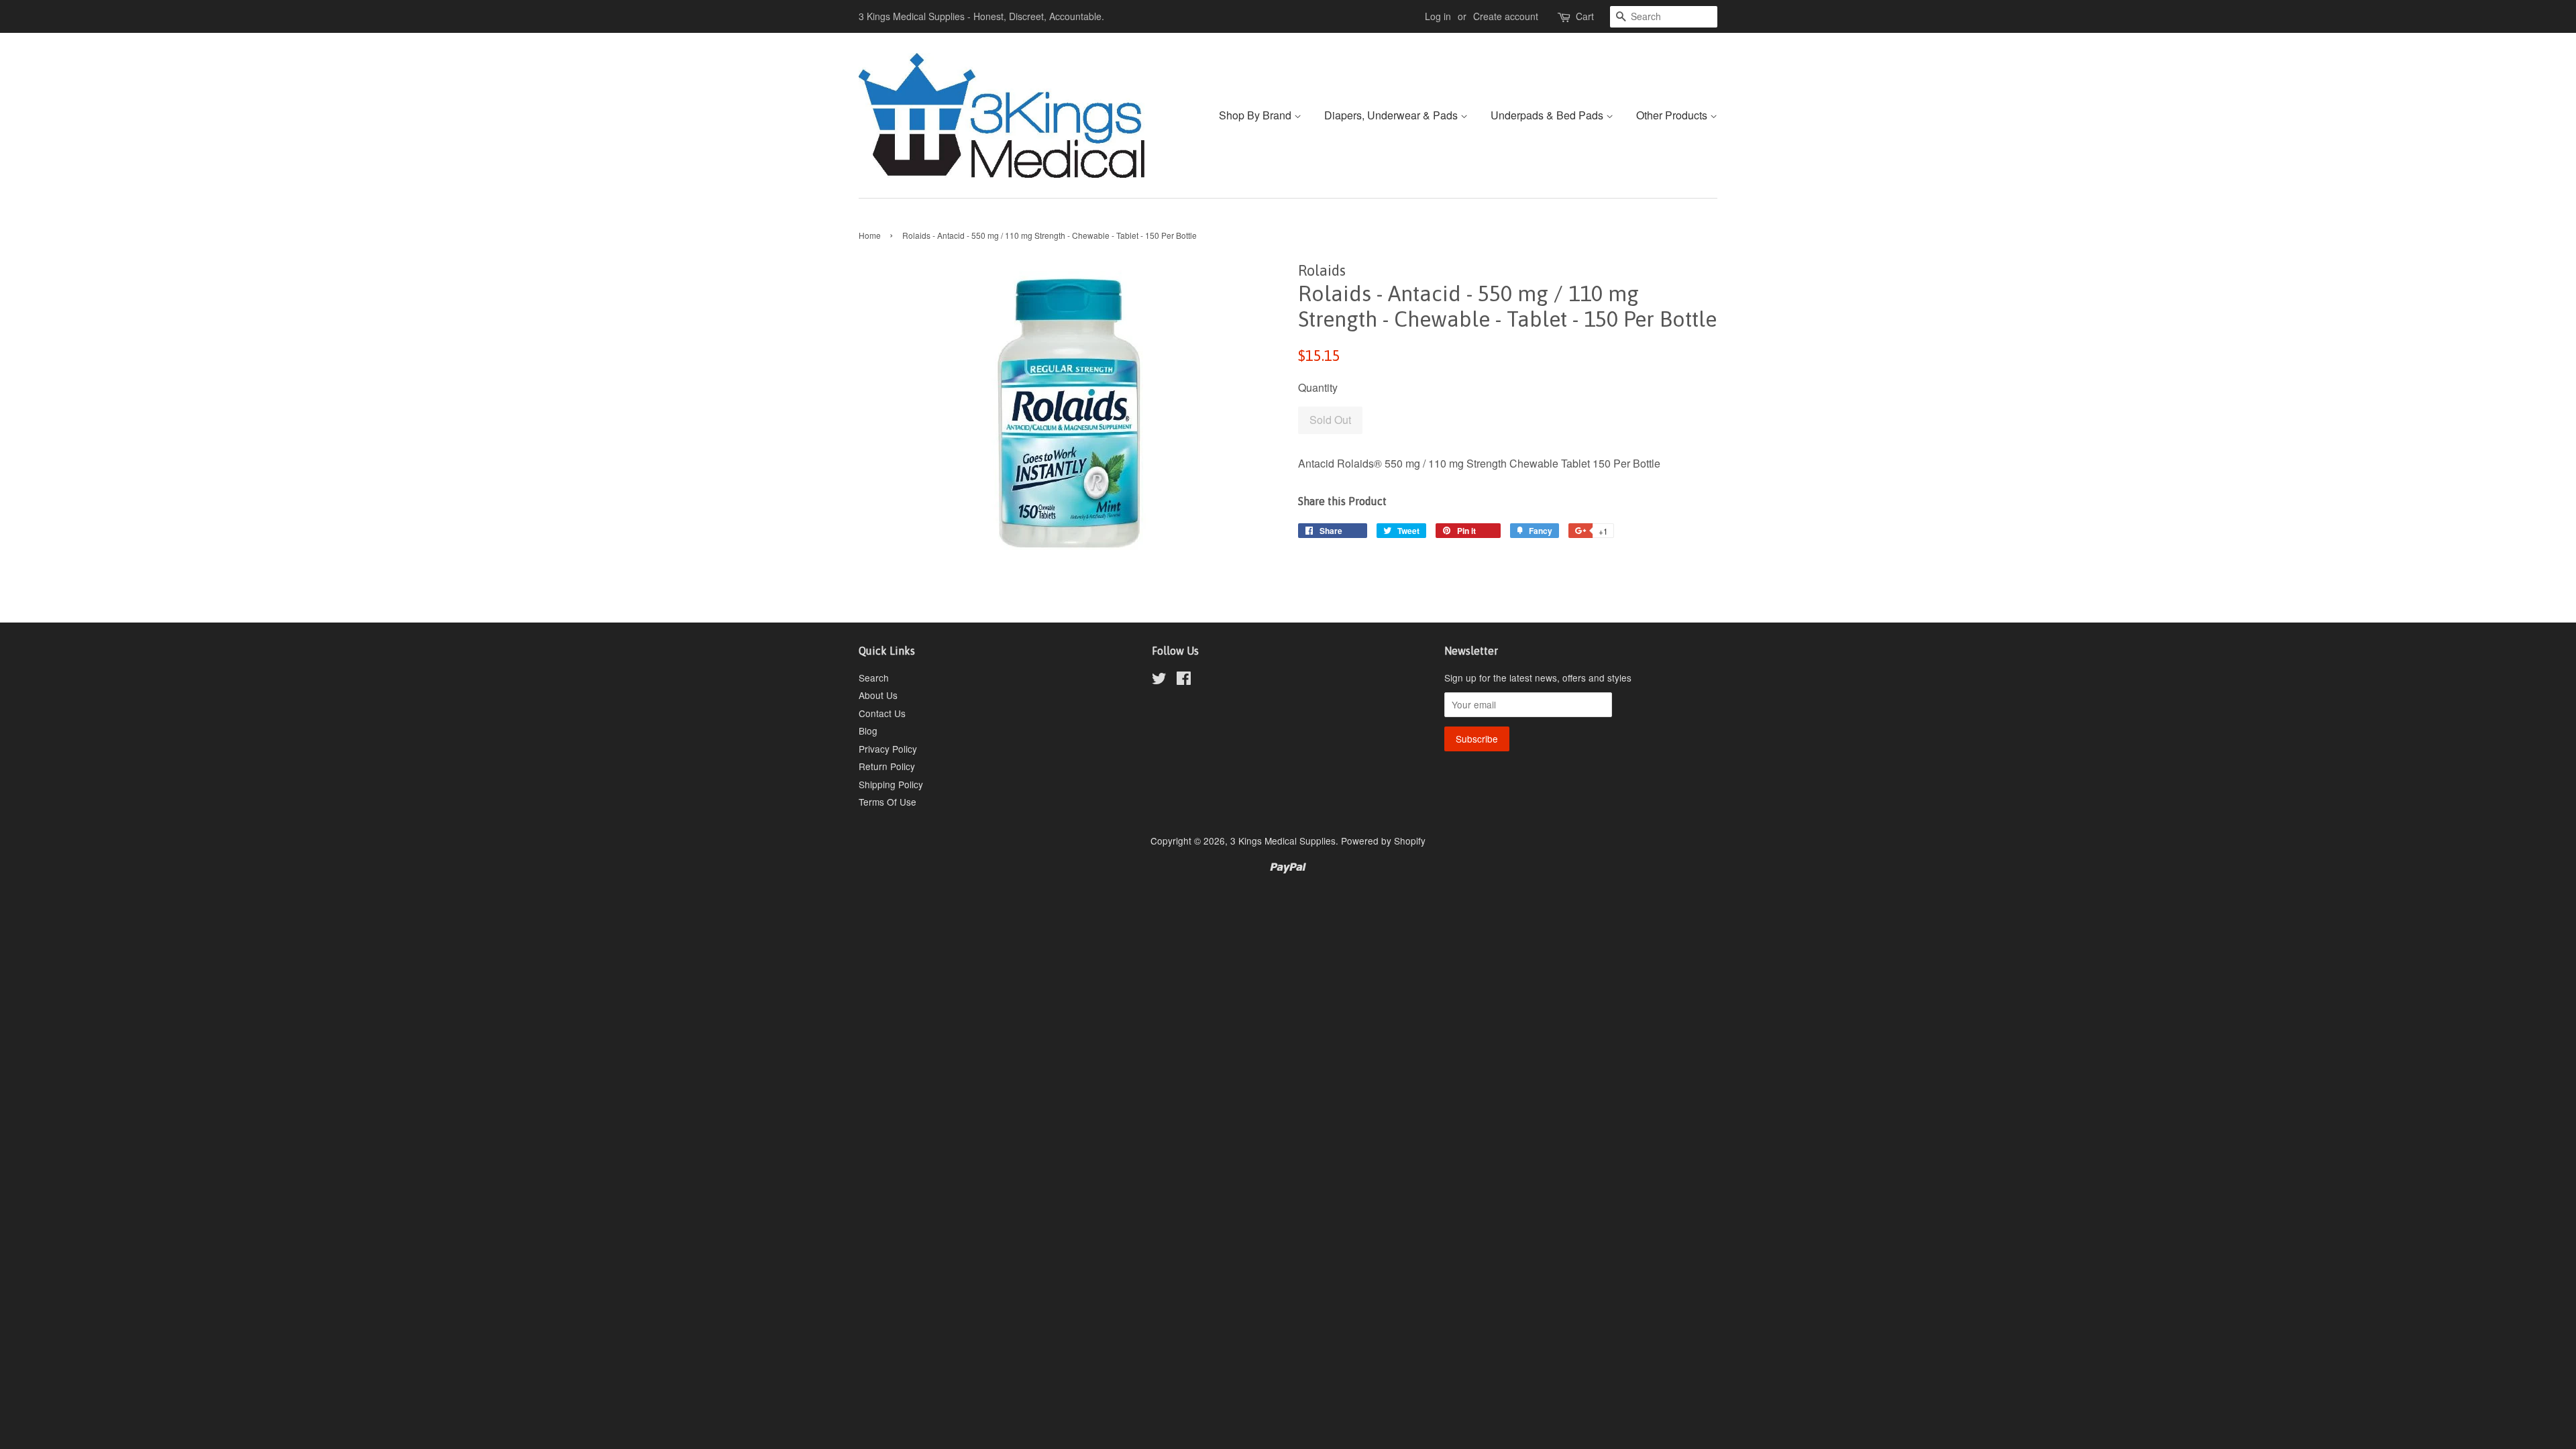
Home (870, 235)
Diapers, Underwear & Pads (1392, 115)
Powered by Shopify (1383, 841)
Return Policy (887, 766)
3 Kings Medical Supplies (1283, 841)
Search (874, 678)
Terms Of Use (888, 802)
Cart (1585, 16)
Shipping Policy (891, 784)
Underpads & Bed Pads (1548, 115)
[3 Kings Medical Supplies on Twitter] (1159, 680)
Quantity (1318, 387)
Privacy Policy (888, 749)
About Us (878, 695)
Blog (868, 731)
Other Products (1673, 115)
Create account (1506, 16)
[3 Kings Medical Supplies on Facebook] (1184, 680)
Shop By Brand (1256, 115)
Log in (1438, 16)
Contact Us (882, 713)
